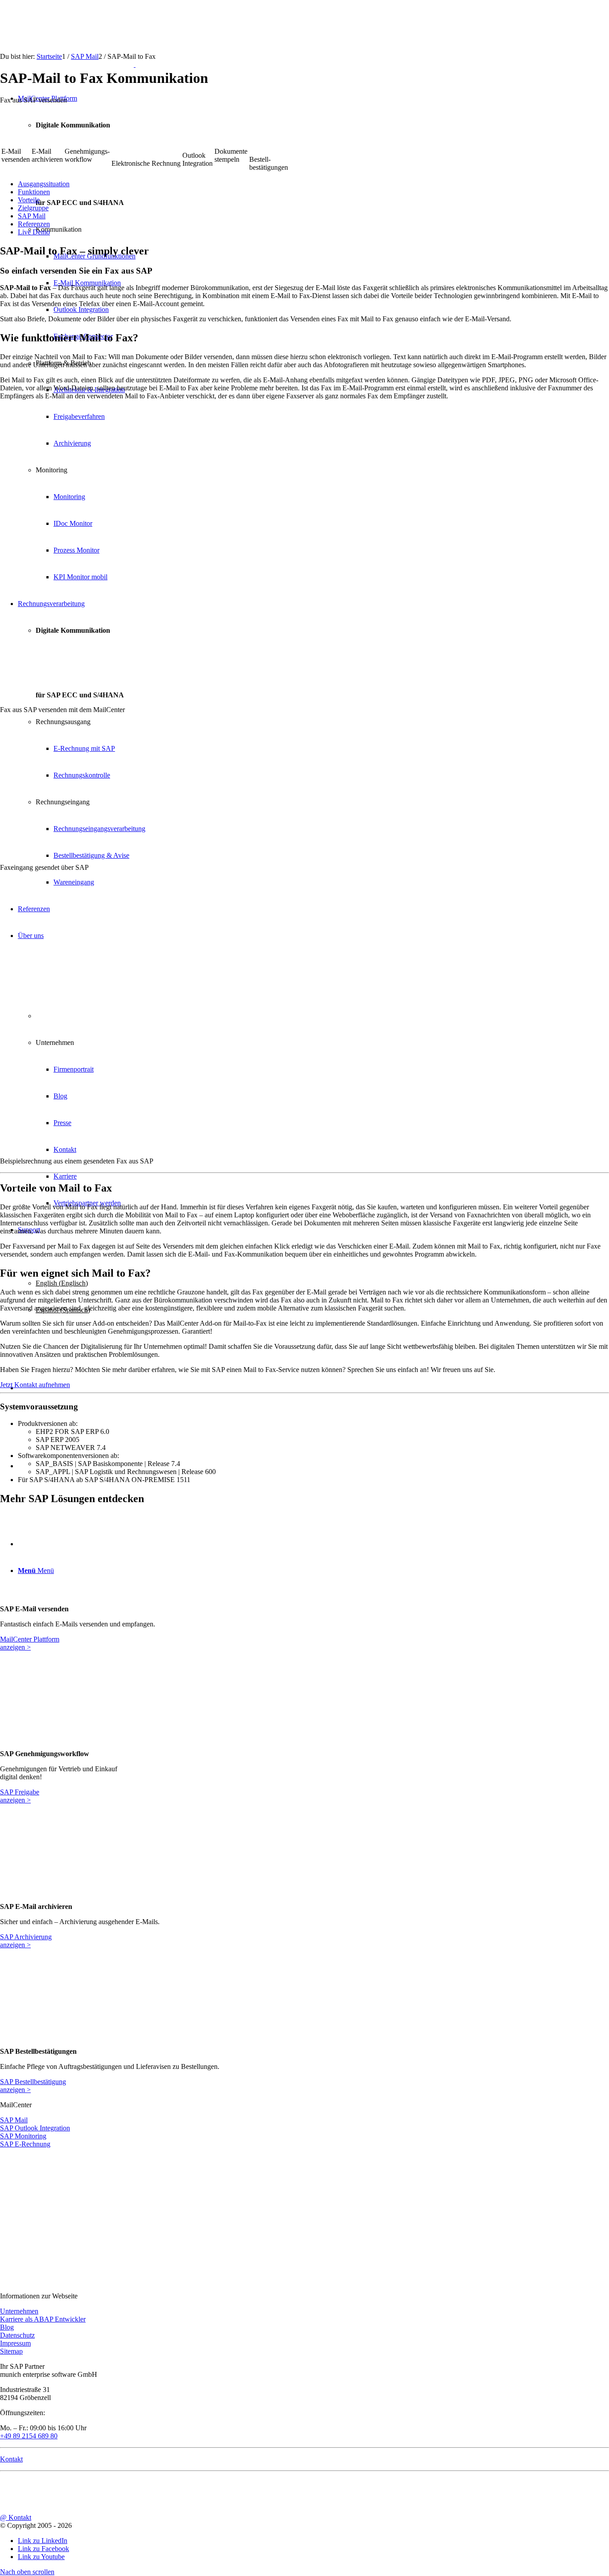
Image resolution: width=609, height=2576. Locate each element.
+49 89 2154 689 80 (29, 2436)
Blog (7, 2327)
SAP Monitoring (23, 2136)
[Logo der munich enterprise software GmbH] (68, 64)
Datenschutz (17, 2335)
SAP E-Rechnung (25, 2144)
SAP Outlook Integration (35, 2128)
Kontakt (11, 2459)
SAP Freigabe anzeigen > (20, 1796)
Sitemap (11, 2351)
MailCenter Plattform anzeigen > (30, 1643)
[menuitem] (313, 184)
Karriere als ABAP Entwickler (43, 2319)
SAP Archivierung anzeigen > (26, 1941)
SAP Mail (14, 2120)
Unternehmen (19, 2311)
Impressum (15, 2343)
